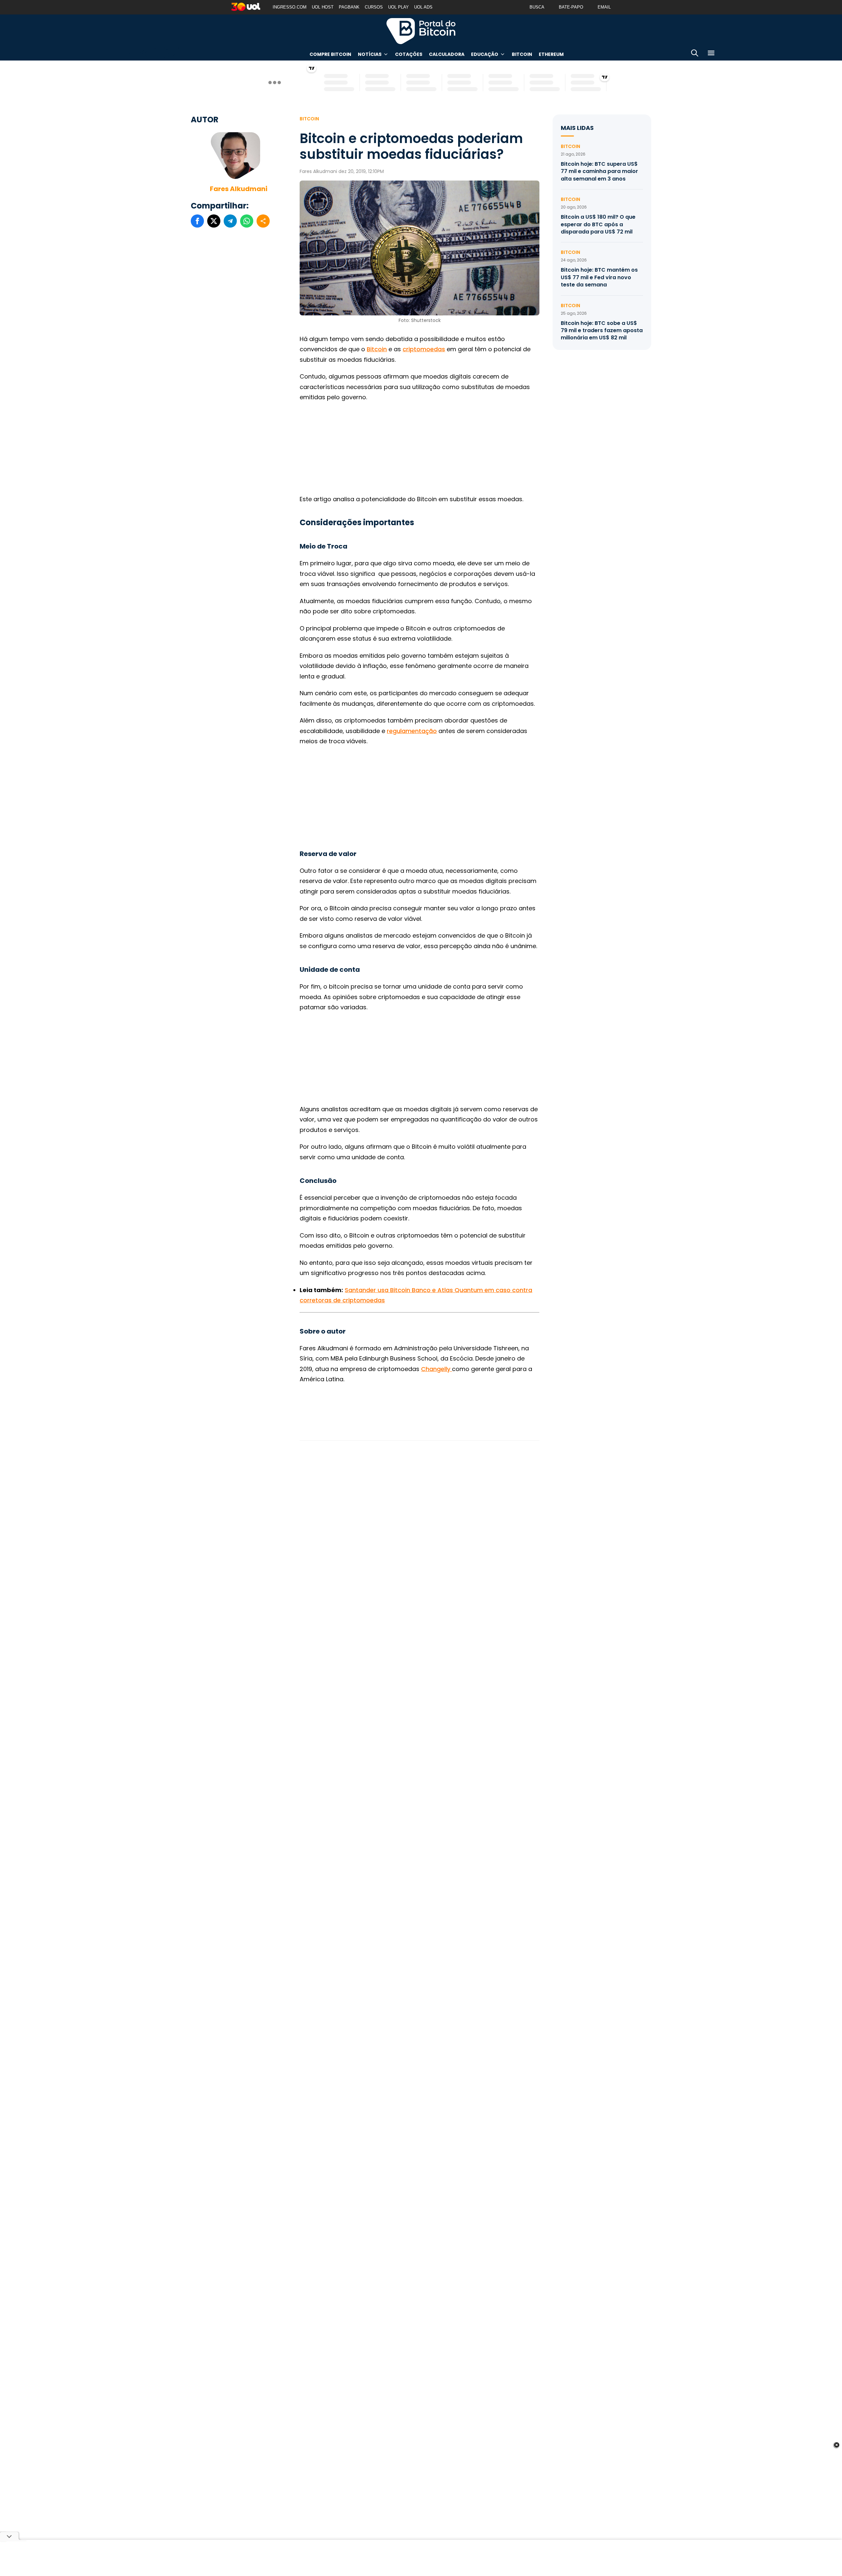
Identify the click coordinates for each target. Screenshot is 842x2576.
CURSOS (374, 7)
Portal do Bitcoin (421, 31)
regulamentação (412, 731)
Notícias (370, 54)
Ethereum (551, 54)
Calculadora (447, 54)
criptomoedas (424, 349)
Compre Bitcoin (330, 54)
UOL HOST (323, 7)
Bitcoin (522, 54)
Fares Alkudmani (239, 189)
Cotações (409, 54)
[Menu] (711, 54)
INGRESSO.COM (290, 7)
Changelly (436, 1369)
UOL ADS (423, 7)
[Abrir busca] (695, 54)
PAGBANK (349, 7)
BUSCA (537, 7)
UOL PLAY (398, 7)
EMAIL (604, 7)
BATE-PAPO (571, 7)
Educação (485, 54)
